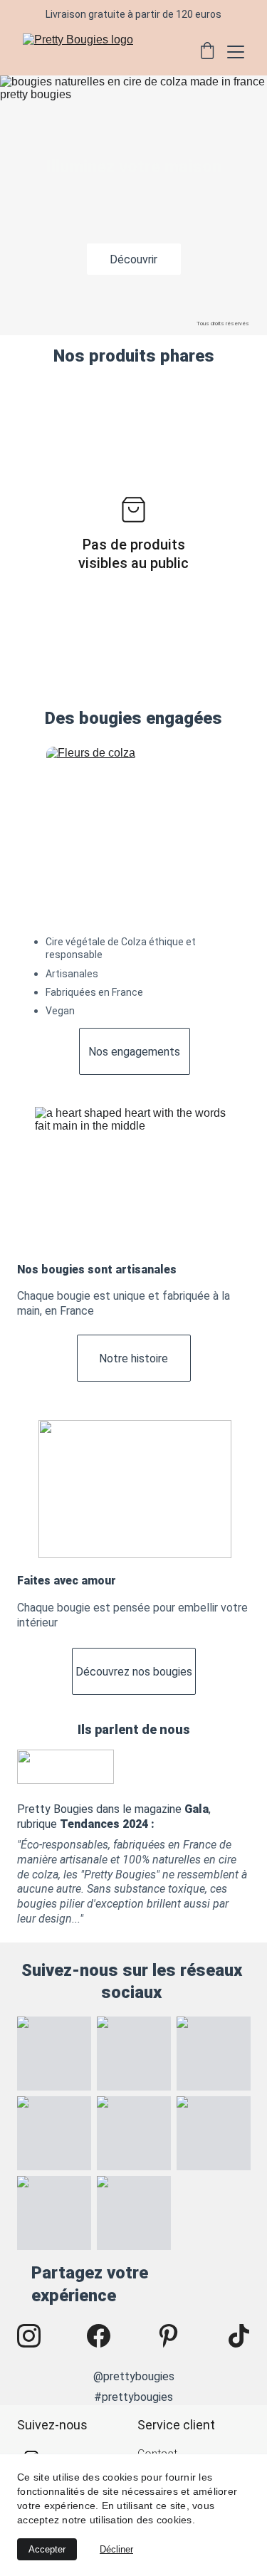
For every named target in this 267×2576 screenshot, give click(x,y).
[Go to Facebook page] (106, 2336)
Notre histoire (133, 1358)
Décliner (116, 2549)
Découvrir (133, 259)
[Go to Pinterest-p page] (176, 2336)
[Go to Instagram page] (36, 2336)
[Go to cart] (207, 52)
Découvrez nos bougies (134, 1672)
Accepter (47, 2549)
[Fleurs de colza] (134, 832)
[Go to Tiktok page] (239, 2336)
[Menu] (236, 52)
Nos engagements (134, 1052)
